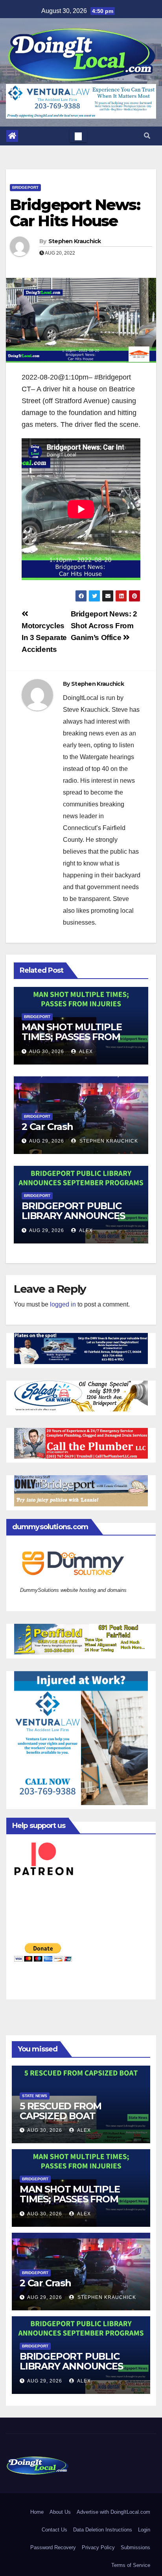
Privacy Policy (98, 2547)
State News (35, 2096)
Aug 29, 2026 (47, 1141)
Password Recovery (53, 2547)
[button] (147, 136)
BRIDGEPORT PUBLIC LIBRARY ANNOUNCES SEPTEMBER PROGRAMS (79, 1216)
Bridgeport (25, 187)
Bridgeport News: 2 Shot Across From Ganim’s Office (104, 626)
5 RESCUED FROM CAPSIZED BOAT (61, 2111)
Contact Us (54, 2530)
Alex (85, 1052)
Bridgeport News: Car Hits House (75, 213)
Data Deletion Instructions (103, 2530)
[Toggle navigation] (78, 136)
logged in (63, 1304)
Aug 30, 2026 (47, 1052)
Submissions (135, 2547)
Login (144, 2530)
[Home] (12, 136)
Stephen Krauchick (75, 241)
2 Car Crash (47, 1127)
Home (37, 2512)
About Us (60, 2512)
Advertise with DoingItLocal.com (113, 2512)
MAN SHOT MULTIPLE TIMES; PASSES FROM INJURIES (72, 1037)
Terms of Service (131, 2565)
